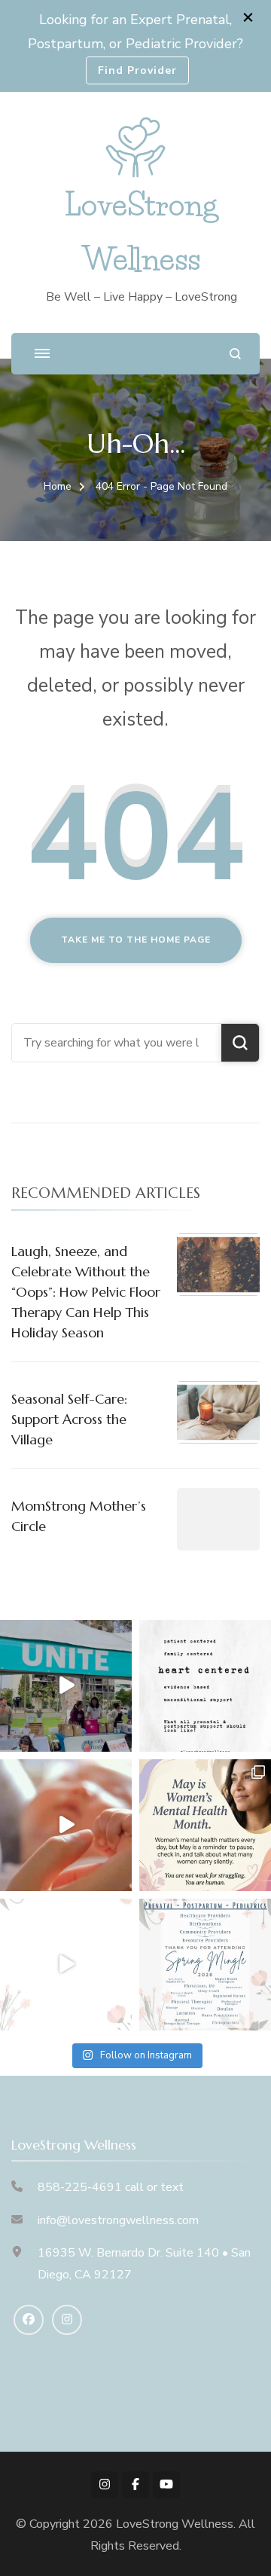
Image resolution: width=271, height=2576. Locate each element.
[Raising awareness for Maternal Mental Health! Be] (205, 1825)
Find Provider (137, 70)
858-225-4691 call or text (111, 2187)
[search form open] (235, 354)
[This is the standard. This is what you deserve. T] (205, 1686)
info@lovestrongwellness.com (118, 2220)
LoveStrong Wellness (175, 2524)
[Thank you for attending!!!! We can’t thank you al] (205, 1965)
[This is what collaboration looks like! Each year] (66, 1965)
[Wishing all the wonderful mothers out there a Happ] (66, 1825)
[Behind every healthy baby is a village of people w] (66, 1686)
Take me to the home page (136, 940)
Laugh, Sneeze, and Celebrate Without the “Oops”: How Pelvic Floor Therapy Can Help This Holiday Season (86, 1292)
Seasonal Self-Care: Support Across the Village (69, 1419)
